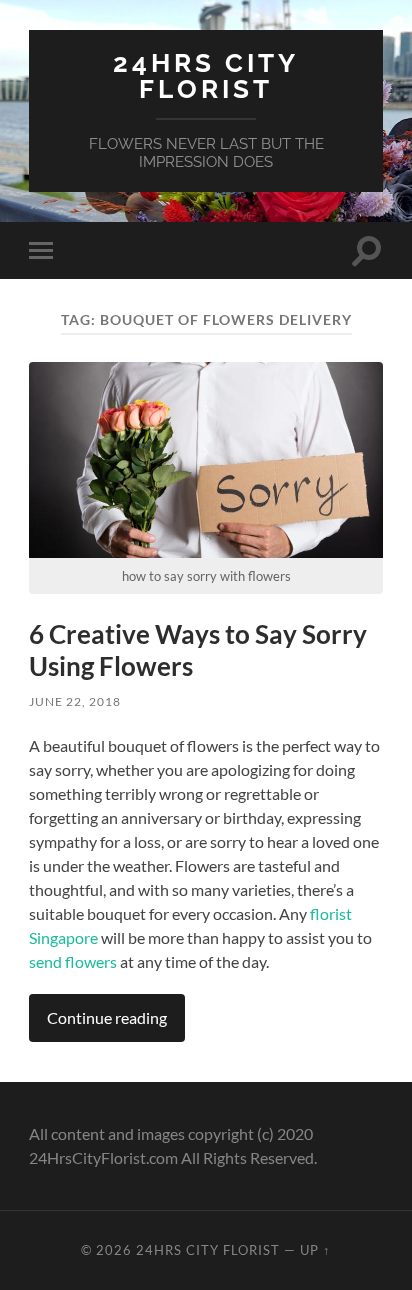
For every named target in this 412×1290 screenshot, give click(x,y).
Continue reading (107, 1017)
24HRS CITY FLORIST (206, 75)
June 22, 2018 (75, 701)
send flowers (73, 961)
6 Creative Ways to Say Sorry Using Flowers (198, 650)
